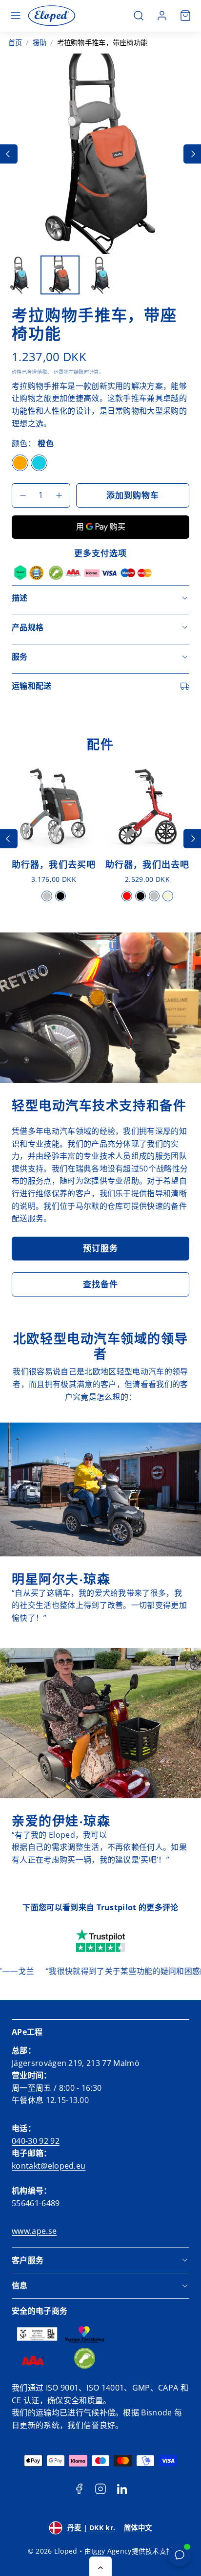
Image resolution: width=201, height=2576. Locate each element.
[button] (16, 16)
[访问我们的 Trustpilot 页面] (100, 1941)
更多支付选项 (100, 553)
